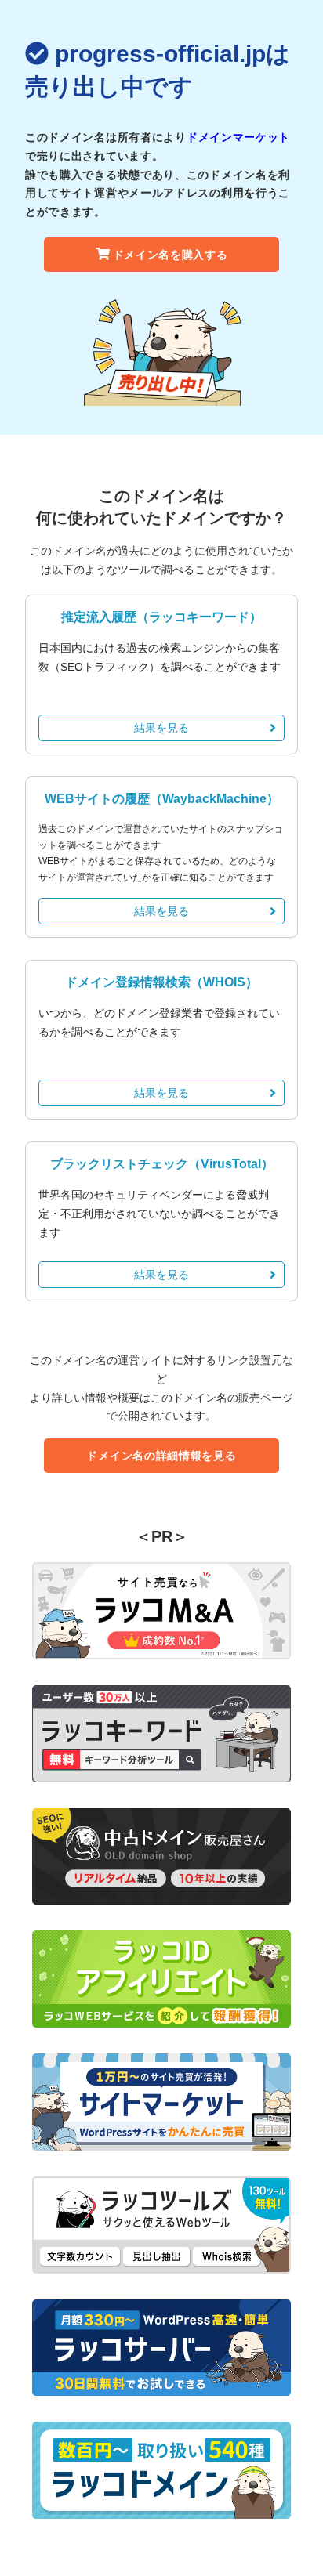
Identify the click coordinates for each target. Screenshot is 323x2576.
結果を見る (161, 728)
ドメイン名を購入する (171, 255)
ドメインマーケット (238, 137)
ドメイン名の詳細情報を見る (161, 1456)
